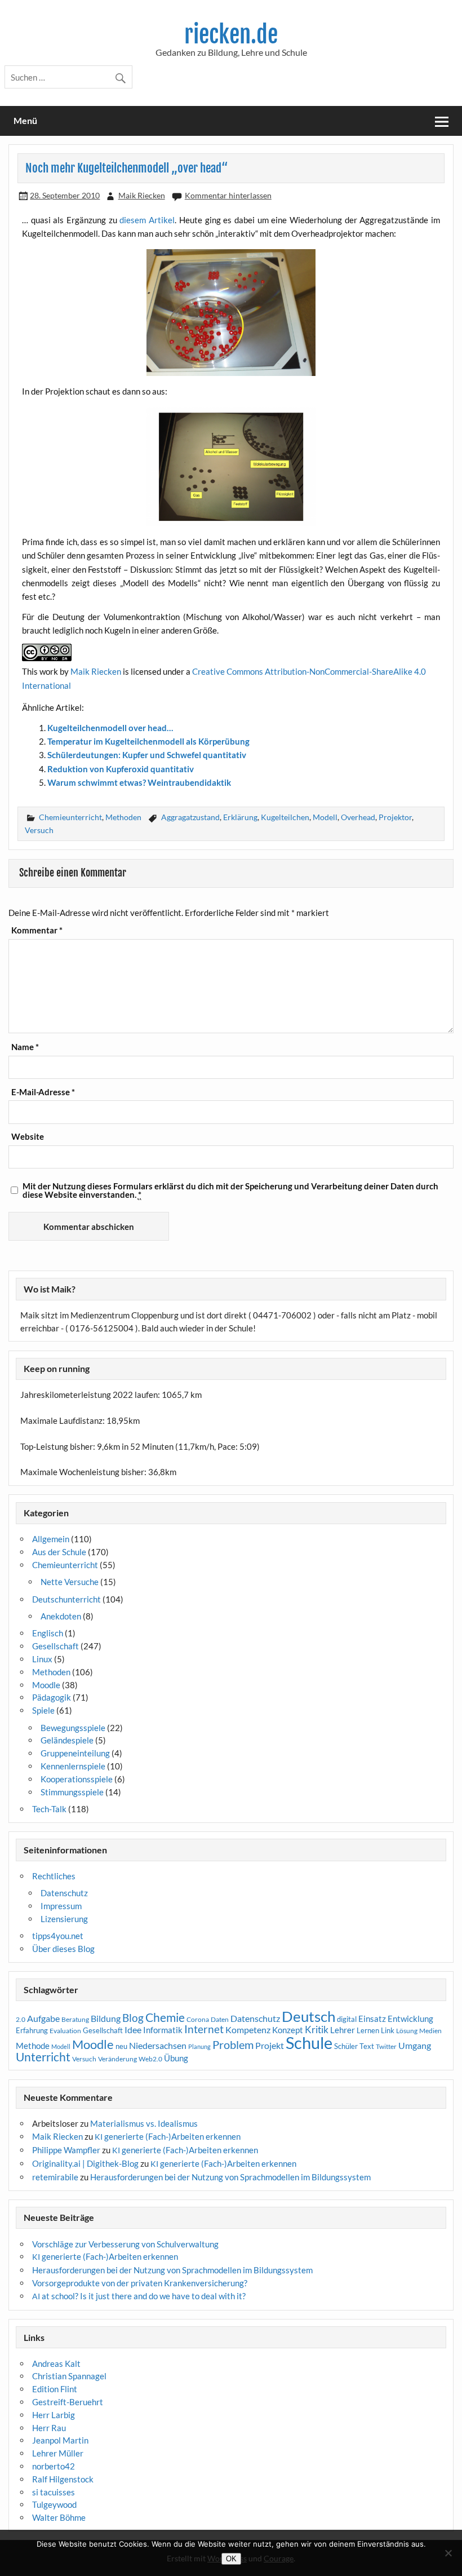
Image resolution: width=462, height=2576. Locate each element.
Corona (198, 2019)
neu (121, 2046)
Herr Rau (49, 2428)
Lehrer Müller (58, 2453)
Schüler (346, 2046)
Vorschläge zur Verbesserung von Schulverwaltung (125, 2244)
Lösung (407, 2031)
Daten (220, 2019)
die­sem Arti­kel (147, 220)
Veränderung (117, 2059)
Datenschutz (64, 1893)
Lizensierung (64, 1919)
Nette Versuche (70, 1582)
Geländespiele (67, 1740)
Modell (325, 817)
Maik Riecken (142, 195)
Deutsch (308, 2016)
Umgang (415, 2045)
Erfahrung (32, 2030)
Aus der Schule (59, 1552)
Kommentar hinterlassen (228, 195)
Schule (309, 2042)
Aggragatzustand (190, 817)
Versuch (39, 830)
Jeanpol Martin (60, 2440)
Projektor (395, 817)
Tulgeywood (54, 2504)
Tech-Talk (49, 1809)
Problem (233, 2044)
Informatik (163, 2030)
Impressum (61, 1906)
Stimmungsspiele (72, 1792)
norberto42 (54, 2466)
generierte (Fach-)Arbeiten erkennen (168, 2136)
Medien (430, 2031)
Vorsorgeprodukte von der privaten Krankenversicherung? (140, 2283)
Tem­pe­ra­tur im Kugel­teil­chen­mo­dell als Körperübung (148, 741)
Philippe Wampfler (66, 2150)
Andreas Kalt (56, 2363)
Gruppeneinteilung (75, 1753)
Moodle (46, 1685)
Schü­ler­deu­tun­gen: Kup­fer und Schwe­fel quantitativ (147, 755)
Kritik (317, 2030)
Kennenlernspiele (73, 1766)
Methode (33, 2046)
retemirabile (55, 2177)
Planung (199, 2046)
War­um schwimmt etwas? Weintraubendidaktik (139, 782)
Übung (176, 2058)
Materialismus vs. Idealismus (144, 2123)
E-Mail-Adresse (43, 1092)
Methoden (123, 817)
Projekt (270, 2045)
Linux (42, 1659)
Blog (133, 2018)
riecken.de (231, 35)
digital (347, 2019)
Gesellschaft (55, 1646)
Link (388, 2030)
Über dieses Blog (63, 1949)
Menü (25, 120)
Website (28, 1137)
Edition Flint (55, 2389)
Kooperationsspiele (77, 1779)
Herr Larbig (54, 2415)
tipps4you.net (58, 1936)
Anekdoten (61, 1616)
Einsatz (372, 2019)
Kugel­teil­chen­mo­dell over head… (110, 728)
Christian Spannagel (69, 2376)
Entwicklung (410, 2019)
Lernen (368, 2030)
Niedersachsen (158, 2045)
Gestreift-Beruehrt (68, 2402)
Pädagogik (52, 1697)
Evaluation (65, 2031)
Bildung (106, 2019)
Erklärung (240, 817)
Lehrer (343, 2030)
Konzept (288, 2030)
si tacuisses (54, 2492)
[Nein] (448, 2553)
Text (367, 2046)
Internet (204, 2029)
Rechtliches (54, 1876)
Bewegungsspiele (73, 1728)
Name (25, 1047)
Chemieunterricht (70, 817)
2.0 (21, 2019)
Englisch (48, 1633)
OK (231, 2559)
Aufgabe (43, 2019)
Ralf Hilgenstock (63, 2479)
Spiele (43, 1710)
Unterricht (43, 2057)
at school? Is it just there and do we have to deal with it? (139, 2296)
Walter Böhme (59, 2517)
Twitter (386, 2046)
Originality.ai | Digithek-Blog (85, 2163)
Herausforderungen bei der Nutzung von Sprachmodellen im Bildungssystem (230, 2177)
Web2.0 (150, 2059)
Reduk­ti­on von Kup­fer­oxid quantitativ (121, 769)
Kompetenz (248, 2030)
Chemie (165, 2017)
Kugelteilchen (285, 817)
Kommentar (37, 930)
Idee (133, 2030)
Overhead (358, 817)
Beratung (75, 2019)
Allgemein (51, 1539)
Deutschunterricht (66, 1599)
